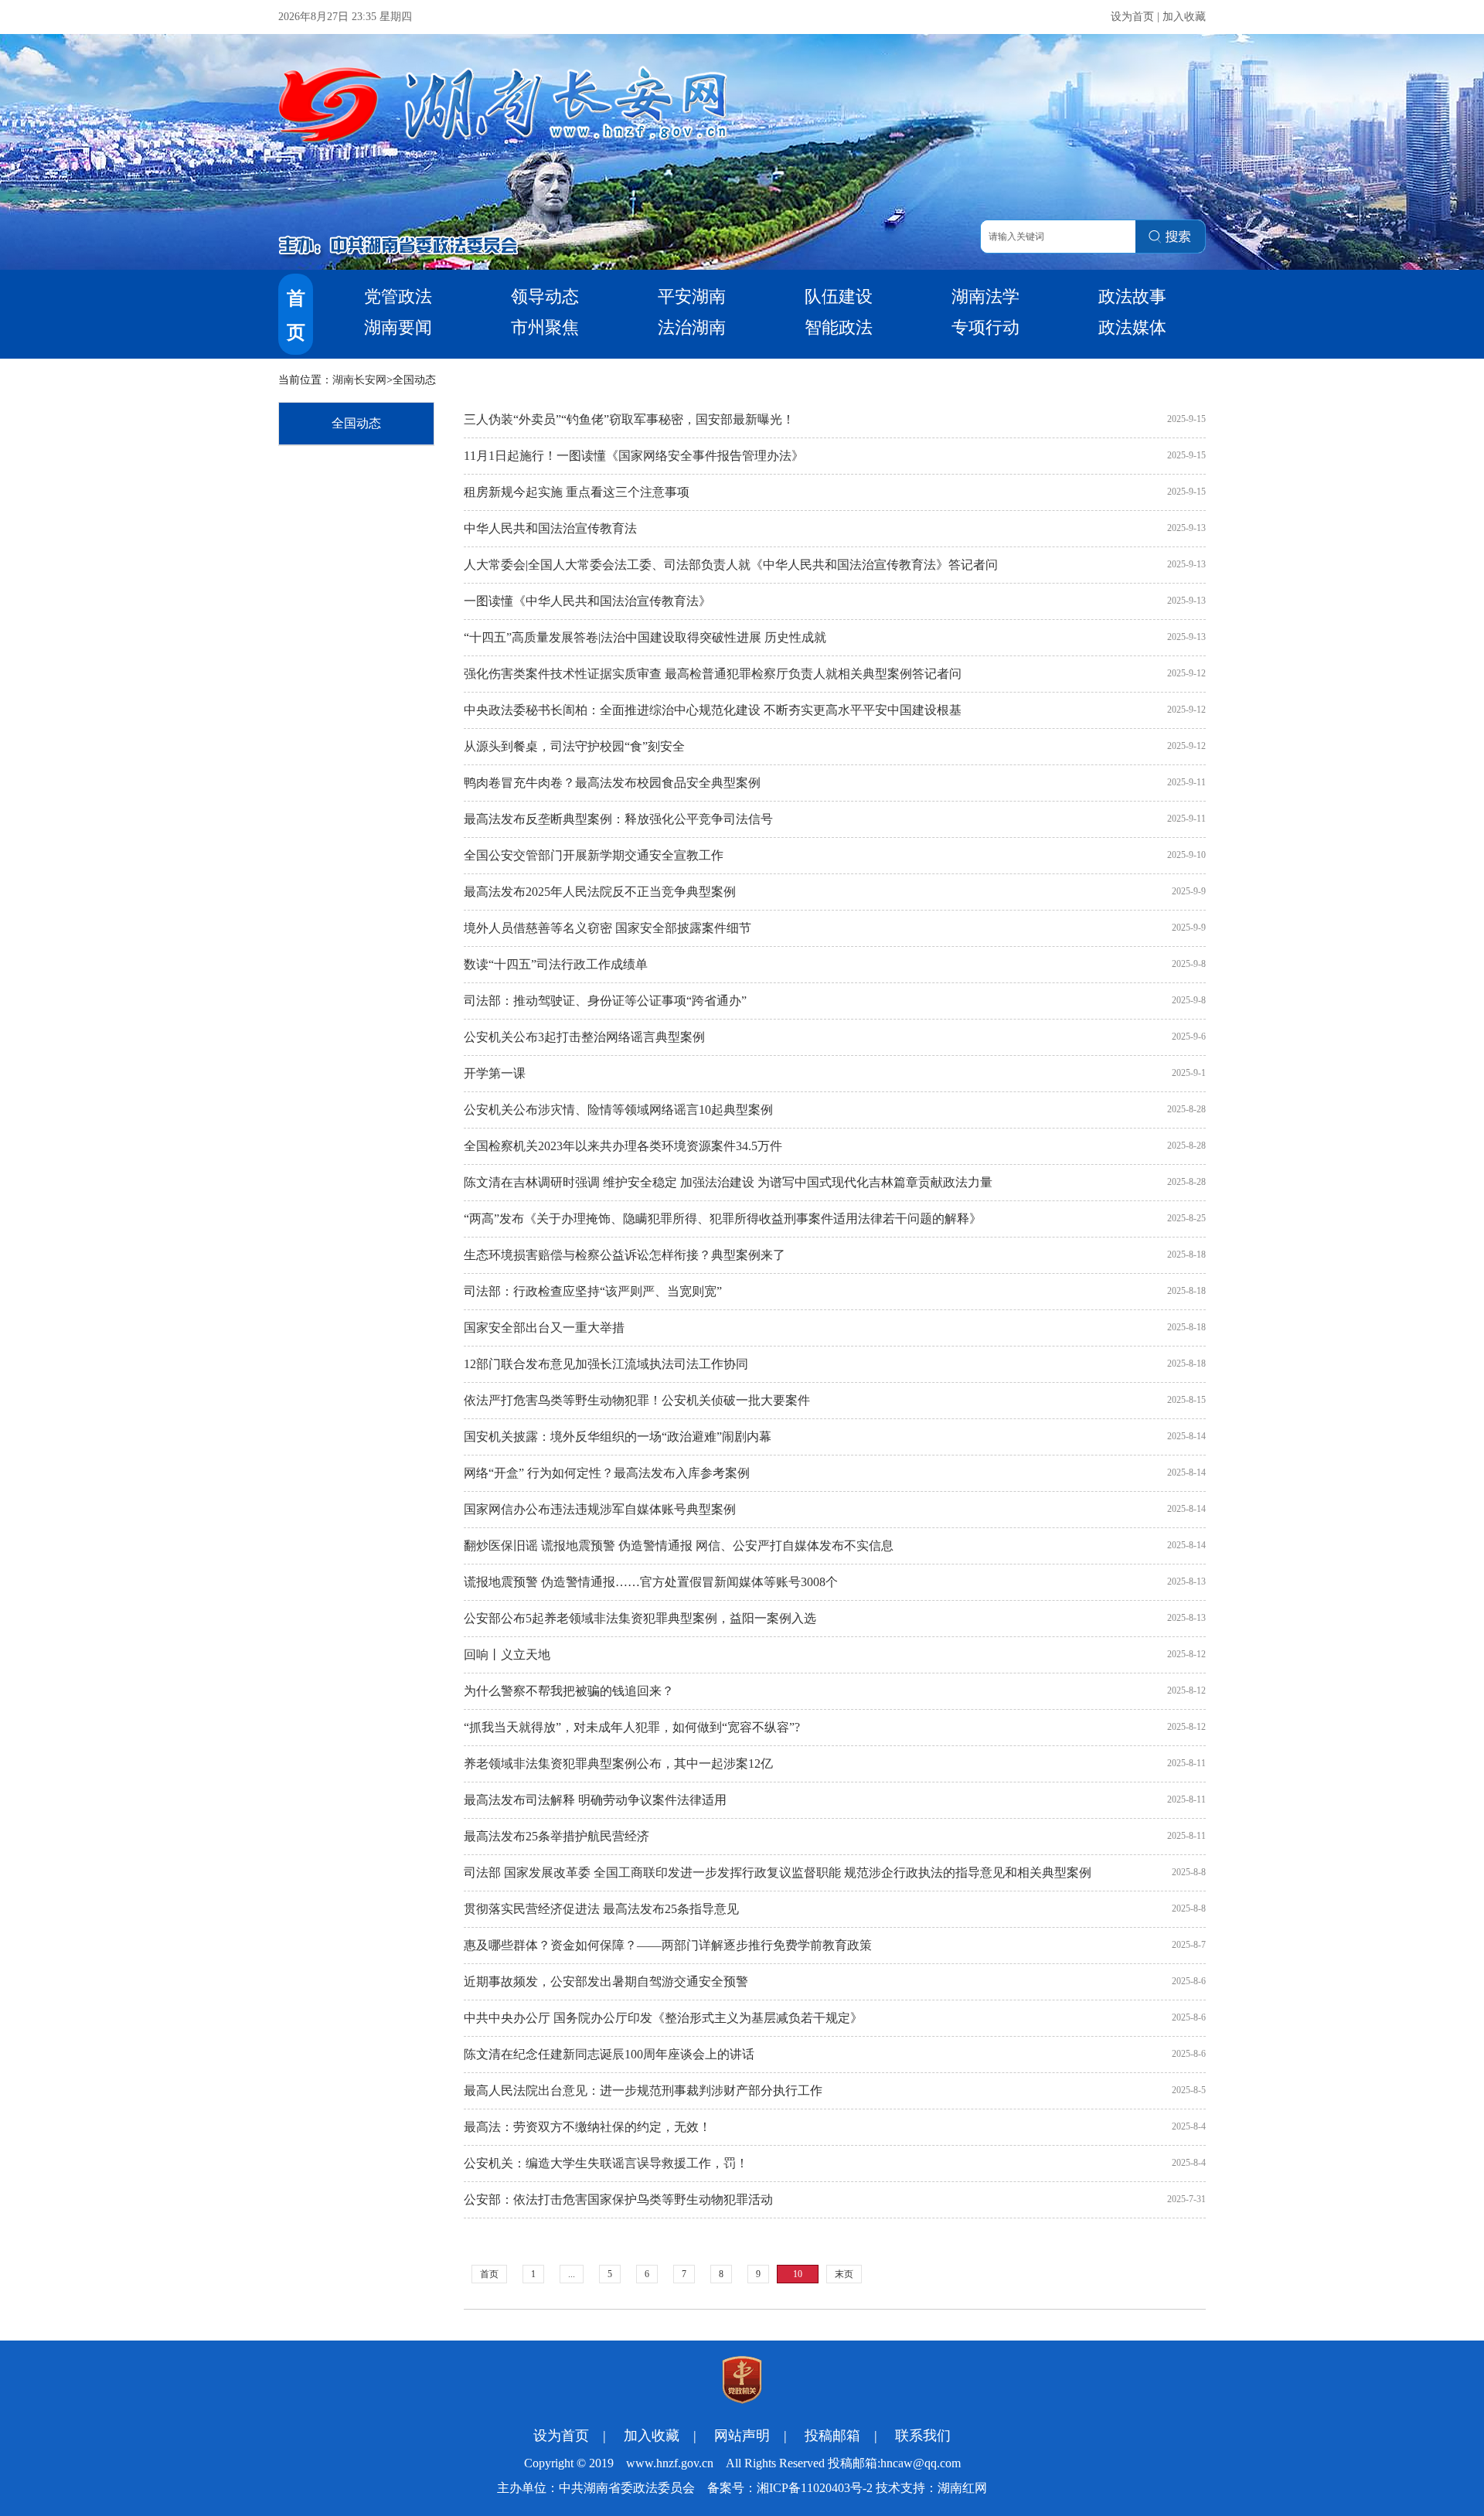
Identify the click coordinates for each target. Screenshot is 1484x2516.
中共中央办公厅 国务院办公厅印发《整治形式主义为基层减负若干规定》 (663, 2018)
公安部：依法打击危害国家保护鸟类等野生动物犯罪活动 (618, 2199)
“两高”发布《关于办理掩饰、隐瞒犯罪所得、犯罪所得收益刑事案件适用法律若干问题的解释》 (723, 1219)
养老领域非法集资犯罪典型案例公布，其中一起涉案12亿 (618, 1764)
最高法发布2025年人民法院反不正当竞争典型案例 (600, 892)
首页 (489, 2274)
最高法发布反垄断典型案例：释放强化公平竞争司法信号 (618, 819)
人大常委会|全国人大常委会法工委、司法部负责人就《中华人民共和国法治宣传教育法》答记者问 (731, 565)
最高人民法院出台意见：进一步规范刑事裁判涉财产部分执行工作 (643, 2090)
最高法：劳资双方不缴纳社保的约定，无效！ (587, 2127)
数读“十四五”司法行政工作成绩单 (556, 964)
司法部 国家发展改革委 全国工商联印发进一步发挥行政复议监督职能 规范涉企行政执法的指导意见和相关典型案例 (778, 1873)
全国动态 (356, 423)
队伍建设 (839, 296)
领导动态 (545, 296)
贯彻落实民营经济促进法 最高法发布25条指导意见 (601, 1909)
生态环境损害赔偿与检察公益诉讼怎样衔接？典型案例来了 (625, 1255)
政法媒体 (1132, 327)
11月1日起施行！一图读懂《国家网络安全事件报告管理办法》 (634, 456)
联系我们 (923, 2436)
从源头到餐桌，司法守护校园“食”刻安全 (574, 746)
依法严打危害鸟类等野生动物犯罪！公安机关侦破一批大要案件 (637, 1400)
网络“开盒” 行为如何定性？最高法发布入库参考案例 (607, 1473)
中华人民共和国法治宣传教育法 (550, 528)
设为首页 (1132, 17)
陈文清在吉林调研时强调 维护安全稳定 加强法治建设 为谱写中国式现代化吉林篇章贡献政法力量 (728, 1182)
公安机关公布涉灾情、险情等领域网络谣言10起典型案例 (618, 1110)
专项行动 (985, 327)
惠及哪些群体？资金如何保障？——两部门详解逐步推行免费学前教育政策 (668, 1945)
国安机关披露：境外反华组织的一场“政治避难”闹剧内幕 (618, 1437)
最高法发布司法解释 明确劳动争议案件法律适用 (595, 1800)
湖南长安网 (359, 380)
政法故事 (1132, 296)
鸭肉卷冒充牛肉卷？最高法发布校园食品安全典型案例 (612, 783)
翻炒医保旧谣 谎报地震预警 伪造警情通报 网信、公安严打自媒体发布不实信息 (679, 1546)
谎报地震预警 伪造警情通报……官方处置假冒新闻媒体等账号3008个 (651, 1582)
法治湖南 (692, 327)
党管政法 (398, 296)
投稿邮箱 (832, 2436)
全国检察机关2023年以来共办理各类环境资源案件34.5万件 (623, 1146)
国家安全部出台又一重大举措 (544, 1328)
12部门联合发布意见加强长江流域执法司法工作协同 (606, 1364)
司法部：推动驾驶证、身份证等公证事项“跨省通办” (605, 1001)
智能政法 (839, 327)
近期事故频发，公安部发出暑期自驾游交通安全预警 (606, 1981)
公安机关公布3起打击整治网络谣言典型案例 (584, 1037)
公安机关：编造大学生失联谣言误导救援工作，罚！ (606, 2163)
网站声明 (742, 2436)
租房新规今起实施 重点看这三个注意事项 (577, 492)
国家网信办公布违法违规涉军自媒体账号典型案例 (600, 1509)
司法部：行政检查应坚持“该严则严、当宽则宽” (593, 1291)
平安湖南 (692, 296)
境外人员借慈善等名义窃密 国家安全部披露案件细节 (608, 928)
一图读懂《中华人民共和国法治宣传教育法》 (587, 601)
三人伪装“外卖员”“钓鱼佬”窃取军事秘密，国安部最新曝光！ (629, 419)
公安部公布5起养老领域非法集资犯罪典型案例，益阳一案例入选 (640, 1618)
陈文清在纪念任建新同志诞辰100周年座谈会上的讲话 (609, 2054)
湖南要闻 (398, 327)
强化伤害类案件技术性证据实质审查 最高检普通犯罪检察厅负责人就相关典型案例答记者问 (713, 674)
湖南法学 (985, 296)
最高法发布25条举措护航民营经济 (556, 1836)
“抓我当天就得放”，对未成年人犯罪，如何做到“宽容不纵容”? (632, 1727)
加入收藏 (1184, 17)
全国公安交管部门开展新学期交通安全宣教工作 (594, 855)
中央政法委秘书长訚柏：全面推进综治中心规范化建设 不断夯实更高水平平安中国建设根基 (713, 710)
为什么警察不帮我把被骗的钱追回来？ (569, 1691)
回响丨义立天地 (507, 1655)
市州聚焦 (545, 327)
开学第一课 (495, 1073)
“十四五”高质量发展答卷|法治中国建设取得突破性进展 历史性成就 (645, 637)
